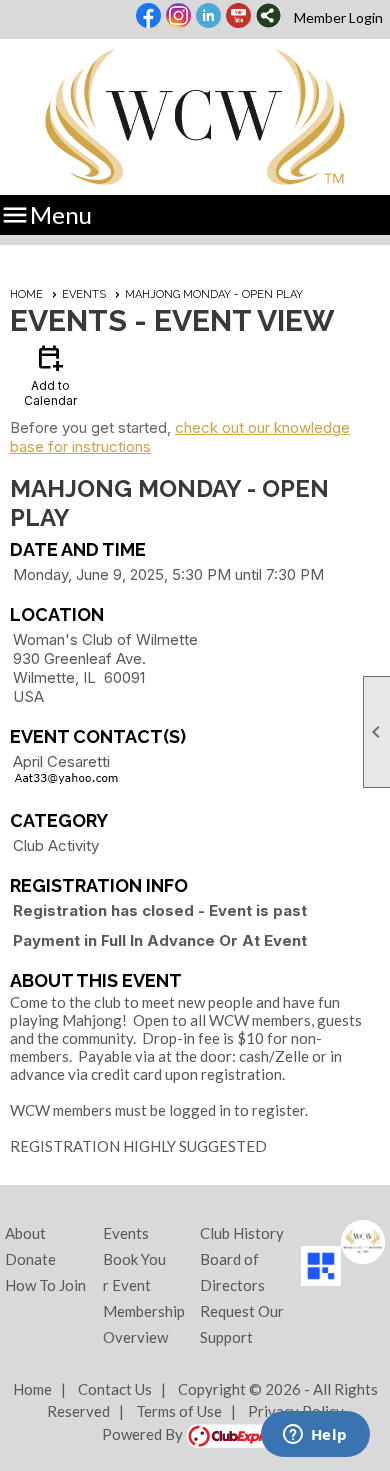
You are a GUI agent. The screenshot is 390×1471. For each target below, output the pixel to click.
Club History (242, 1233)
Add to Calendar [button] (50, 374)
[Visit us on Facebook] (148, 17)
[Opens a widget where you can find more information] (315, 1436)
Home (26, 294)
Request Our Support (242, 1324)
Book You (134, 1259)
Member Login (338, 17)
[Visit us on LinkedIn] (208, 17)
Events (84, 294)
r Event (127, 1285)
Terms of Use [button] (179, 1411)
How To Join (45, 1285)
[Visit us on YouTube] (238, 17)
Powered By (144, 1434)
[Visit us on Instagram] (178, 17)
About (25, 1233)
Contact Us (115, 1389)
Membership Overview (144, 1324)
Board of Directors (232, 1272)
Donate (30, 1259)
